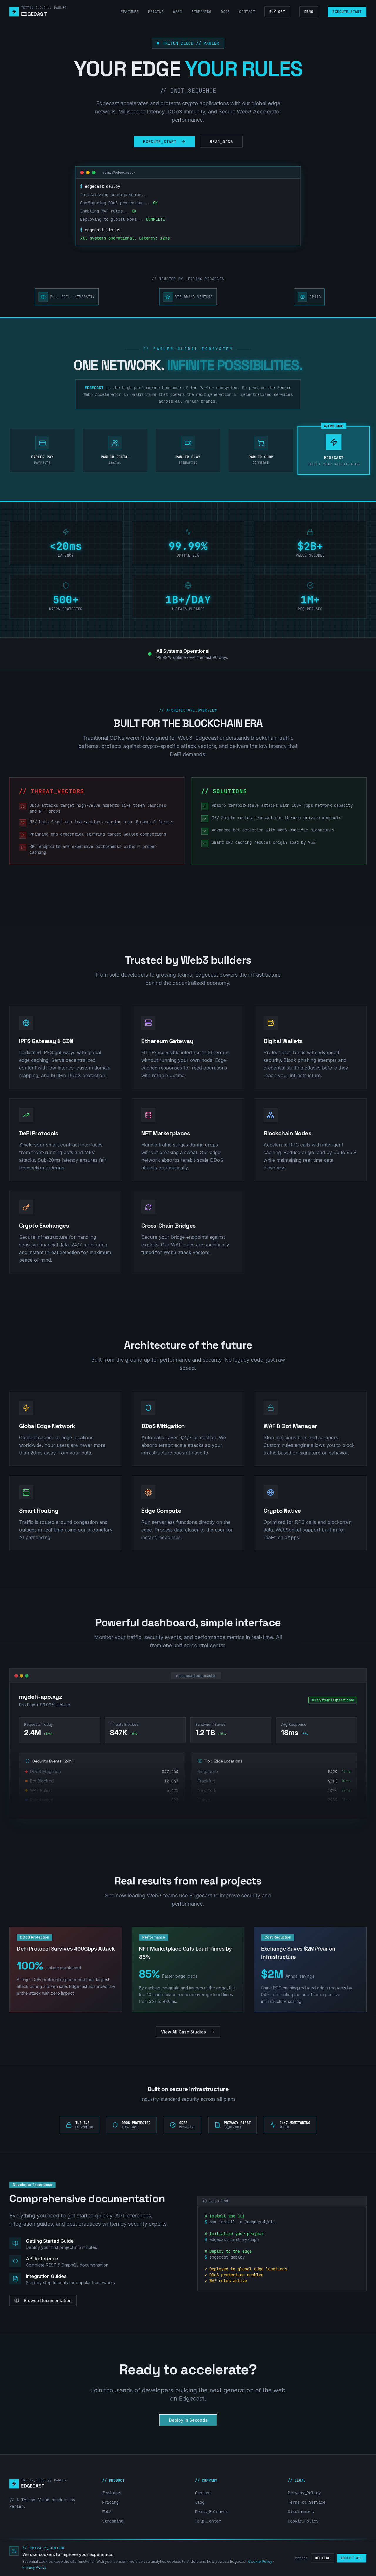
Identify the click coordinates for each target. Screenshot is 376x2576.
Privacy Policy (34, 2567)
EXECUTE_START (347, 12)
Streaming (202, 12)
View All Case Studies (183, 2032)
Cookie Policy (260, 2561)
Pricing (156, 12)
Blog (200, 2502)
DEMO (309, 12)
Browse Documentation (48, 2300)
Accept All (352, 2558)
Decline (323, 2558)
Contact (247, 12)
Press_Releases (211, 2512)
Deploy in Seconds (188, 2420)
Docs (225, 12)
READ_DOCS (221, 142)
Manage (301, 2558)
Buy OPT (277, 12)
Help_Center (208, 2521)
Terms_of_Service (307, 2502)
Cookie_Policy (303, 2521)
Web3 (177, 12)
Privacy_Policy (304, 2493)
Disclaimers (301, 2512)
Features (130, 12)
